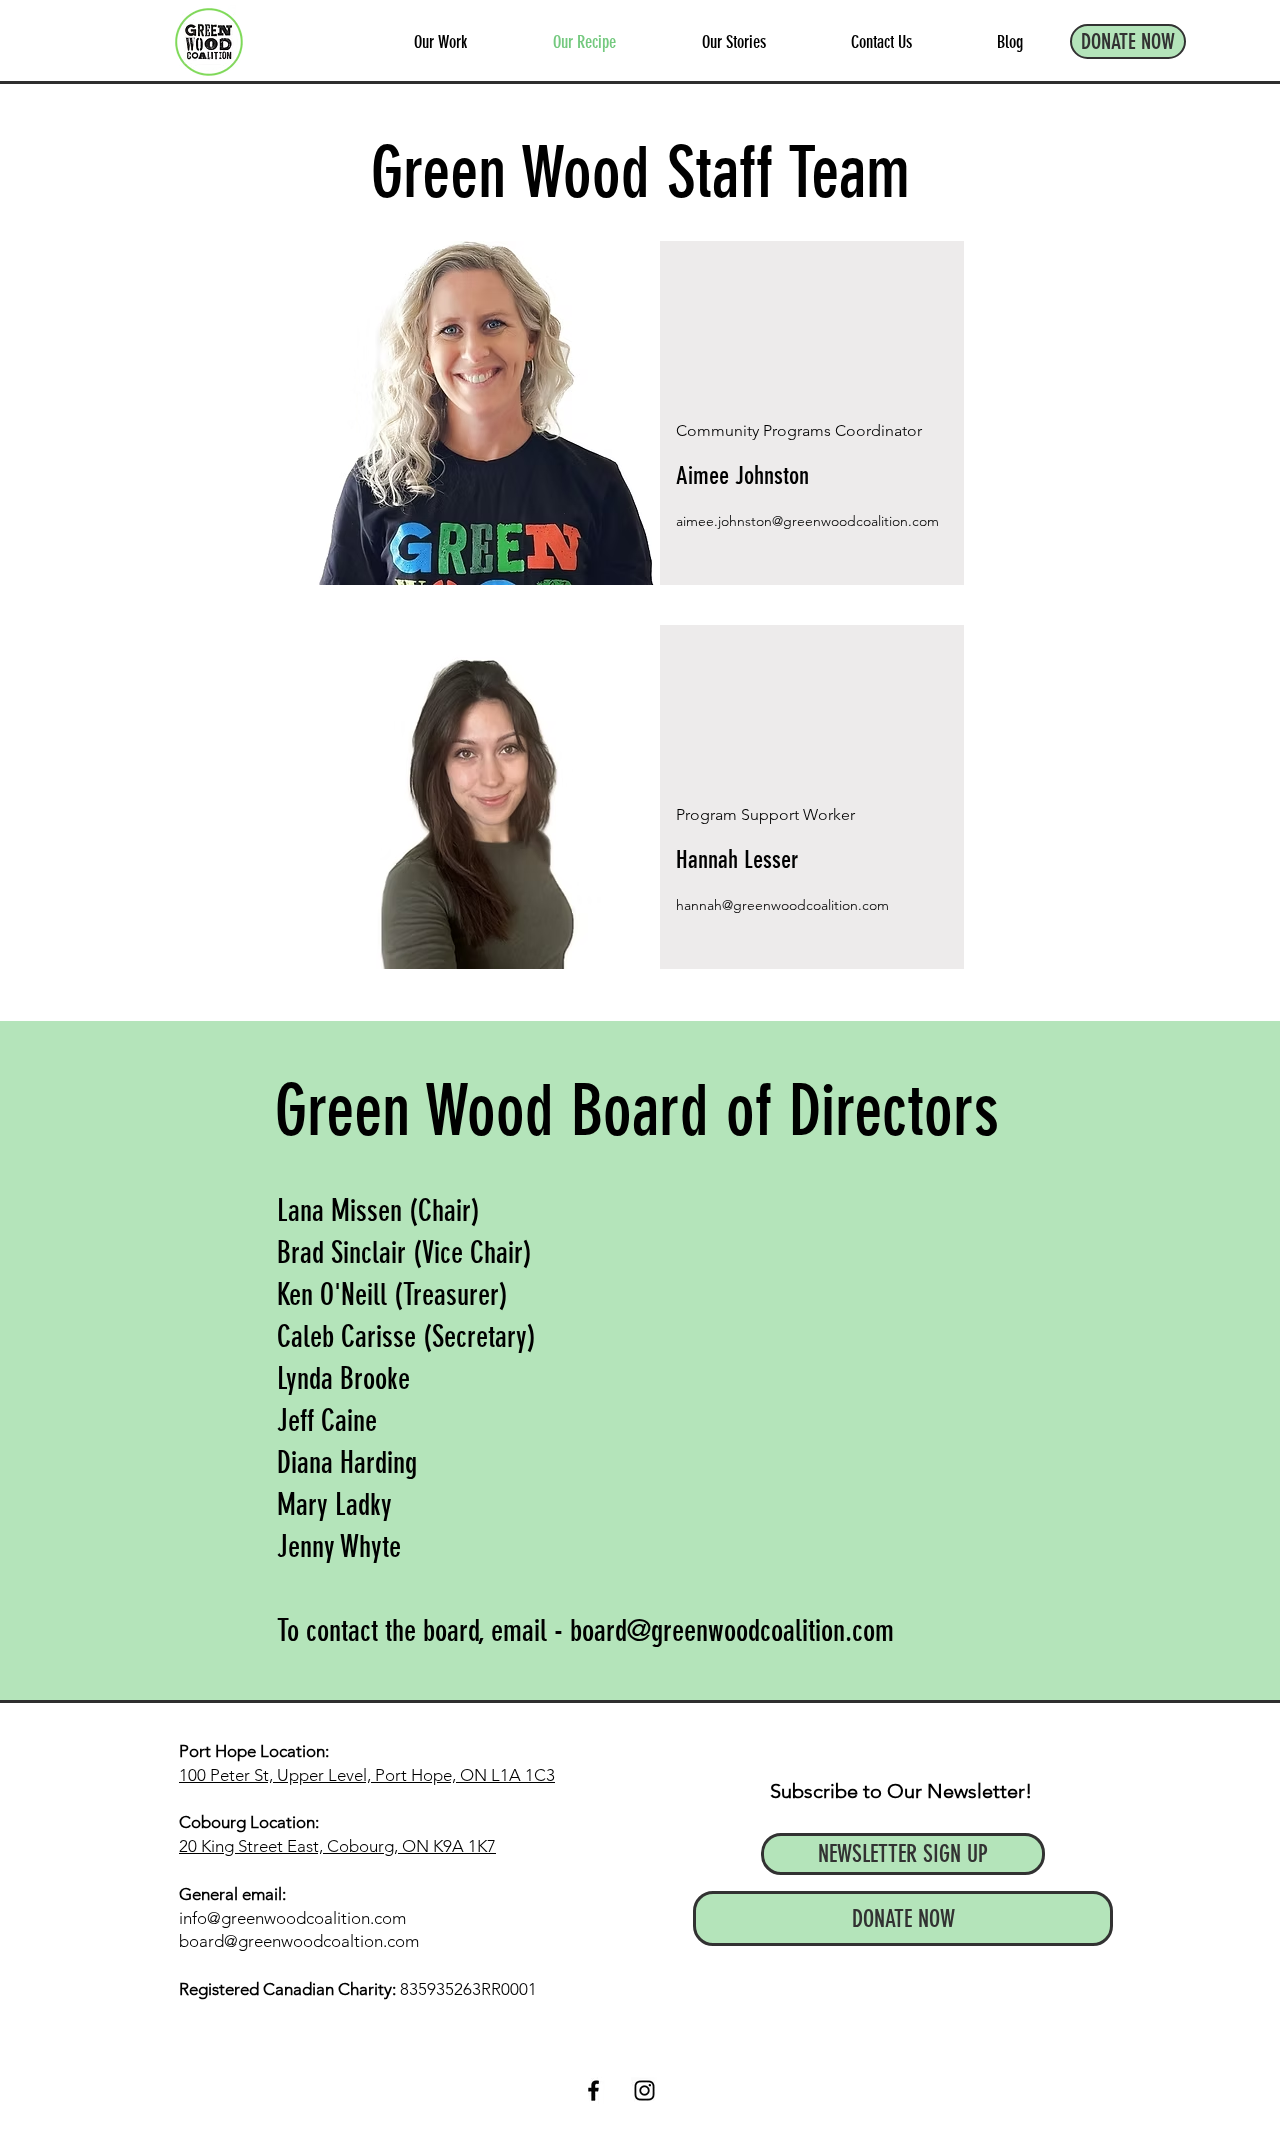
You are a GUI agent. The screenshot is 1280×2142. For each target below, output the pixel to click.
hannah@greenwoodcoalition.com (782, 905)
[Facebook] (593, 2090)
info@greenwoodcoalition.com (292, 1918)
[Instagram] (644, 2090)
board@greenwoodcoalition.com (732, 1631)
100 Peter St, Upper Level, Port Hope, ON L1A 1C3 (367, 1775)
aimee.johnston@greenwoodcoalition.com (807, 521)
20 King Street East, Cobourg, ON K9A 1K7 (337, 1846)
